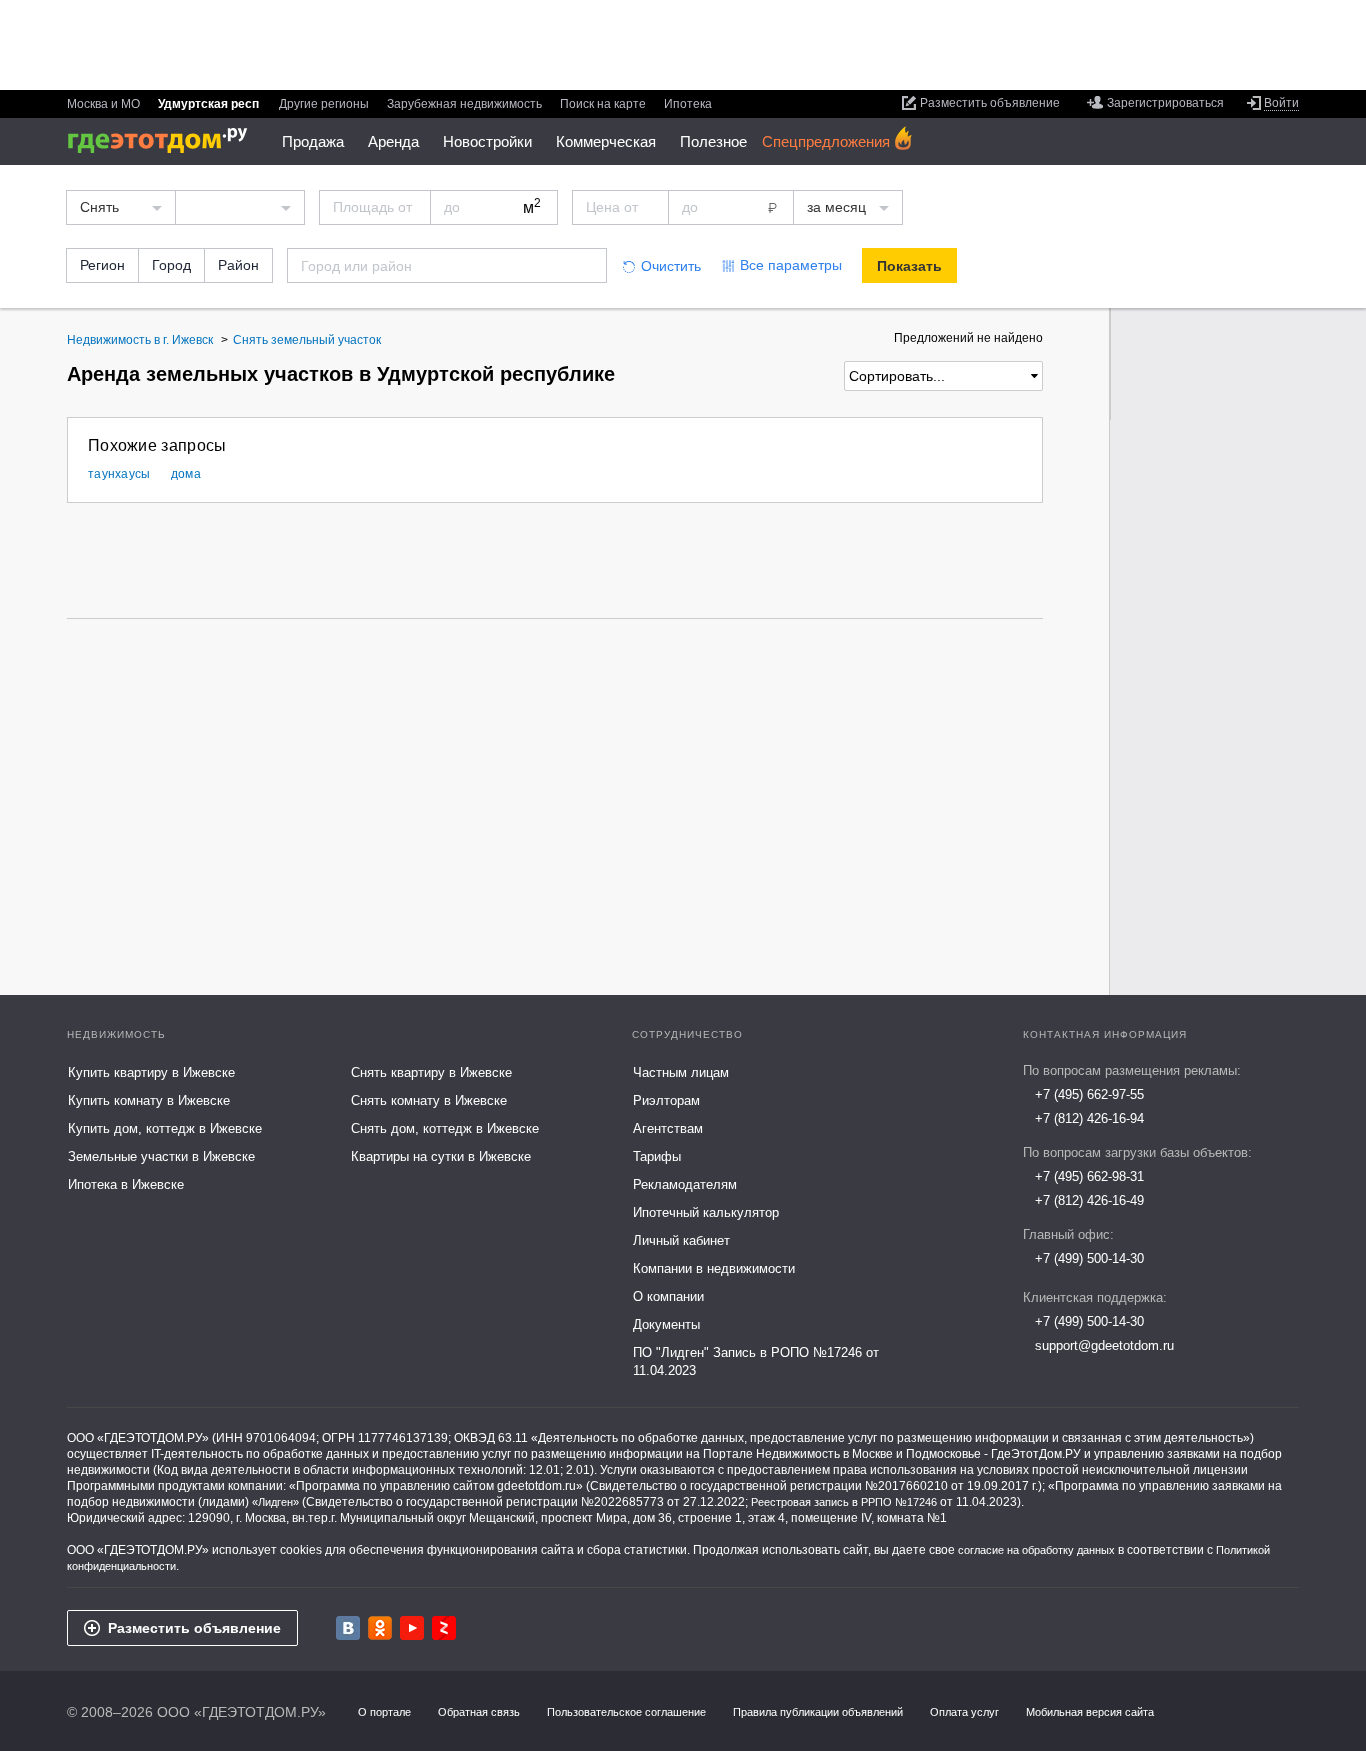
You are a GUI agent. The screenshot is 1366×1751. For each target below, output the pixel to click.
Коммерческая (606, 141)
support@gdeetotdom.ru (1104, 1345)
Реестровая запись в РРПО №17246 (844, 1502)
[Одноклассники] (380, 1628)
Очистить (671, 266)
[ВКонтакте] (348, 1628)
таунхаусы (119, 474)
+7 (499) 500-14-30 (1089, 1258)
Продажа (313, 141)
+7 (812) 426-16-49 (1089, 1200)
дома (186, 474)
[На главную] (164, 140)
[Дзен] (444, 1628)
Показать (909, 266)
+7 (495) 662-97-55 (1089, 1094)
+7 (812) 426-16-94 (1089, 1118)
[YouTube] (412, 1628)
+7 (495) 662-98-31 (1089, 1176)
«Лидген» (275, 1502)
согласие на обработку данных (1036, 1550)
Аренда (393, 141)
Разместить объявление (194, 1628)
